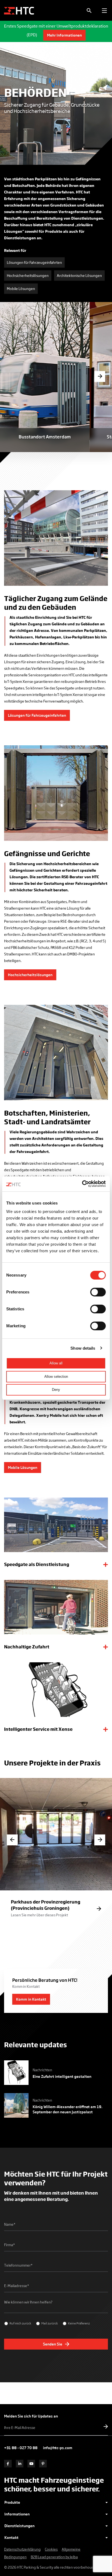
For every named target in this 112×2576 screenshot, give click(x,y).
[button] (100, 376)
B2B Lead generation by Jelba (54, 2557)
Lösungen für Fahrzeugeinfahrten (34, 262)
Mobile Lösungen (21, 289)
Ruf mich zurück (20, 2323)
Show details (83, 1348)
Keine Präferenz (79, 2323)
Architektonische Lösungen (79, 275)
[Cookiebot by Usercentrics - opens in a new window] (82, 1184)
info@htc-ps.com (58, 2448)
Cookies (51, 2549)
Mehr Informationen (64, 35)
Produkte (12, 2502)
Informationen (17, 2514)
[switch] (98, 1292)
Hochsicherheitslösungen (28, 275)
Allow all (56, 1363)
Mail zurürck (50, 2323)
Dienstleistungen (19, 2526)
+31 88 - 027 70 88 (21, 2448)
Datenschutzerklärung (22, 2549)
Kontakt (11, 2537)
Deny (56, 1390)
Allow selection (56, 1377)
